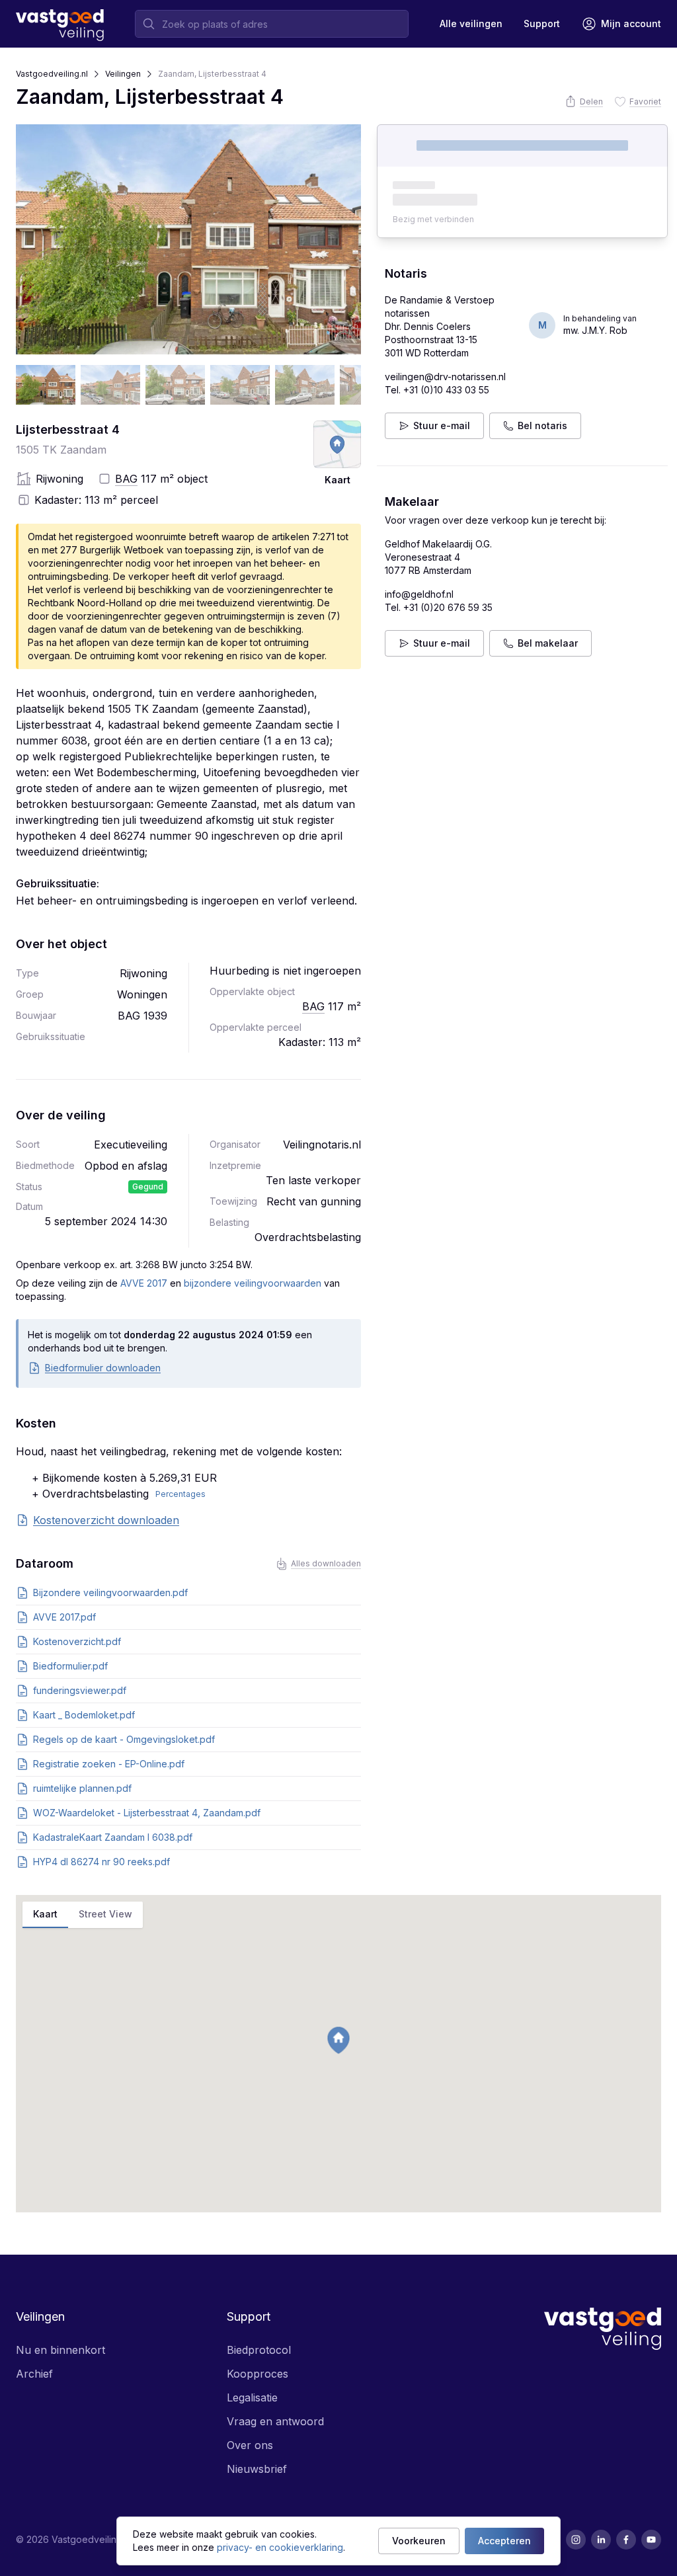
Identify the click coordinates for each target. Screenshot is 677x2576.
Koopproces (258, 2374)
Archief (34, 2374)
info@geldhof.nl (419, 594)
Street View (105, 1914)
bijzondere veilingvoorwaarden (253, 1283)
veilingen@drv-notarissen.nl (445, 377)
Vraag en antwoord (275, 2421)
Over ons (250, 2445)
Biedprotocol (259, 2350)
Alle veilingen (471, 23)
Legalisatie (252, 2397)
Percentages (180, 1494)
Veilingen (123, 74)
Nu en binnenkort (60, 2350)
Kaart (45, 1914)
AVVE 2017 (144, 1283)
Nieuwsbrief (257, 2469)
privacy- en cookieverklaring (280, 2547)
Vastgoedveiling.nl (52, 74)
